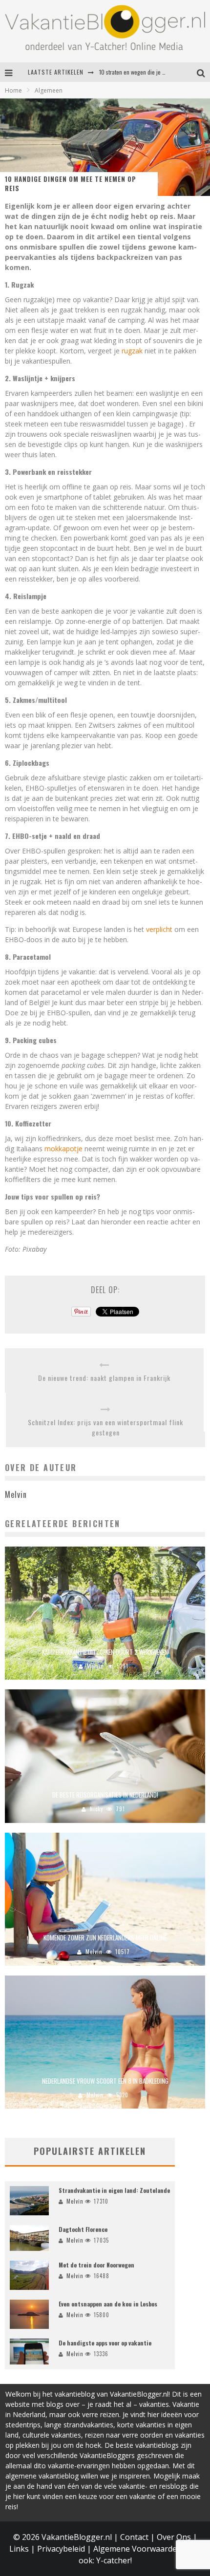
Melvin (95, 1666)
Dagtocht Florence (83, 2229)
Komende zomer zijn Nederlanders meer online (105, 1937)
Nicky (96, 1809)
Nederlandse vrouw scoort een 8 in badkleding (105, 2081)
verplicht (159, 929)
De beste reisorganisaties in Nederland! (105, 1795)
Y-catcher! (114, 2560)
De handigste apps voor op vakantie (105, 2343)
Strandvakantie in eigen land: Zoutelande (114, 2190)
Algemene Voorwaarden (137, 2549)
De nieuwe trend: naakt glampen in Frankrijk (104, 1378)
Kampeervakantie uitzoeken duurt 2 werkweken (105, 1652)
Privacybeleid (61, 2549)
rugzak (132, 351)
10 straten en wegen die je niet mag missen (150, 72)
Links (19, 2549)
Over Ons (174, 2537)
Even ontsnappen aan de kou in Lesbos (108, 2304)
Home (13, 90)
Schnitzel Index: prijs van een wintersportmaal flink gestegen (105, 1427)
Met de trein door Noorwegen (96, 2265)
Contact (134, 2537)
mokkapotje (63, 1149)
